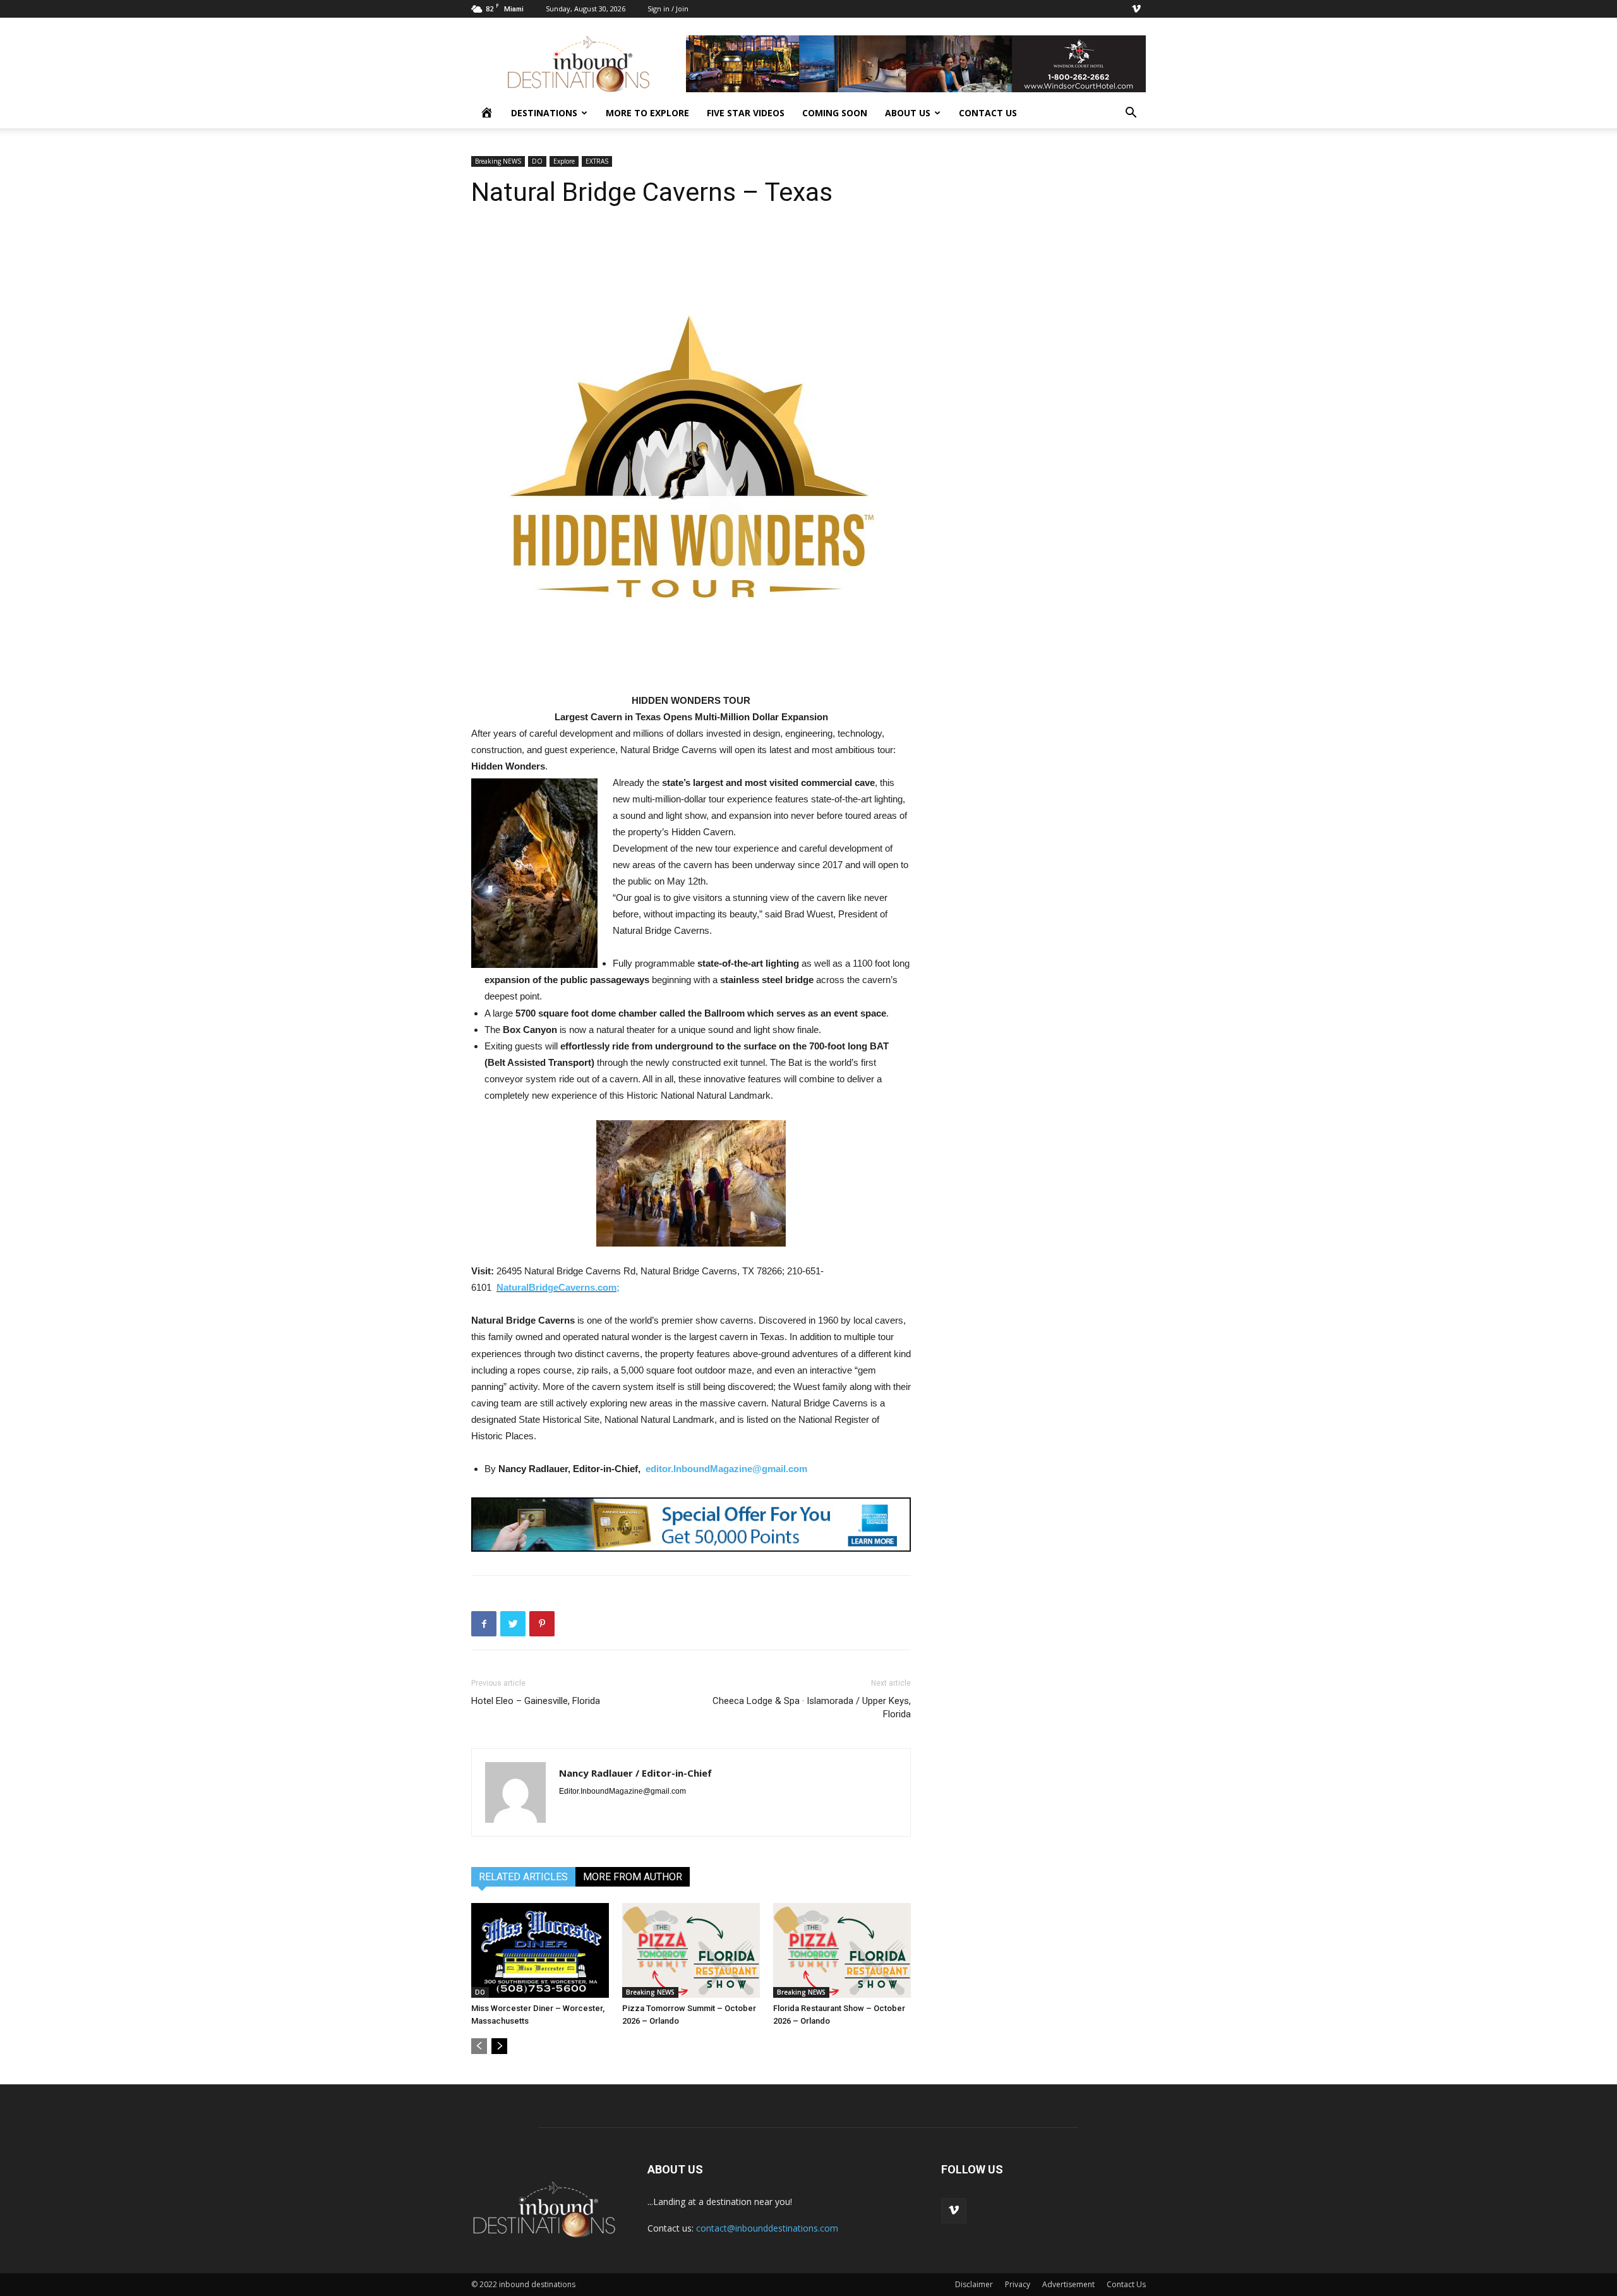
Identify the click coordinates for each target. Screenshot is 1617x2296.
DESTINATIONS (544, 113)
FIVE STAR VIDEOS (746, 113)
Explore (564, 161)
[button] (1131, 114)
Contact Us (1126, 2284)
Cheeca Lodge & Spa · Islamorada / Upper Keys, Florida (812, 1707)
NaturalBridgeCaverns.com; (558, 1287)
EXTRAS (597, 161)
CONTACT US (988, 113)
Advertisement (1068, 2284)
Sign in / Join (668, 9)
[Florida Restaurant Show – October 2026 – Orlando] (842, 1950)
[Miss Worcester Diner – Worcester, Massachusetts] (540, 1950)
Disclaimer (974, 2284)
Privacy (1018, 2284)
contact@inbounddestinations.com (767, 2228)
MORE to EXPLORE (647, 113)
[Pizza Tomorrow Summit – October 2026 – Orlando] (691, 1950)
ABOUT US (908, 113)
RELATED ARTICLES (523, 1877)
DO (537, 161)
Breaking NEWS (498, 161)
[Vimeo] (1136, 9)
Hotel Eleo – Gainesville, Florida (536, 1701)
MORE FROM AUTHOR (633, 1877)
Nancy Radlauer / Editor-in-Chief (635, 1773)
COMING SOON (835, 113)
